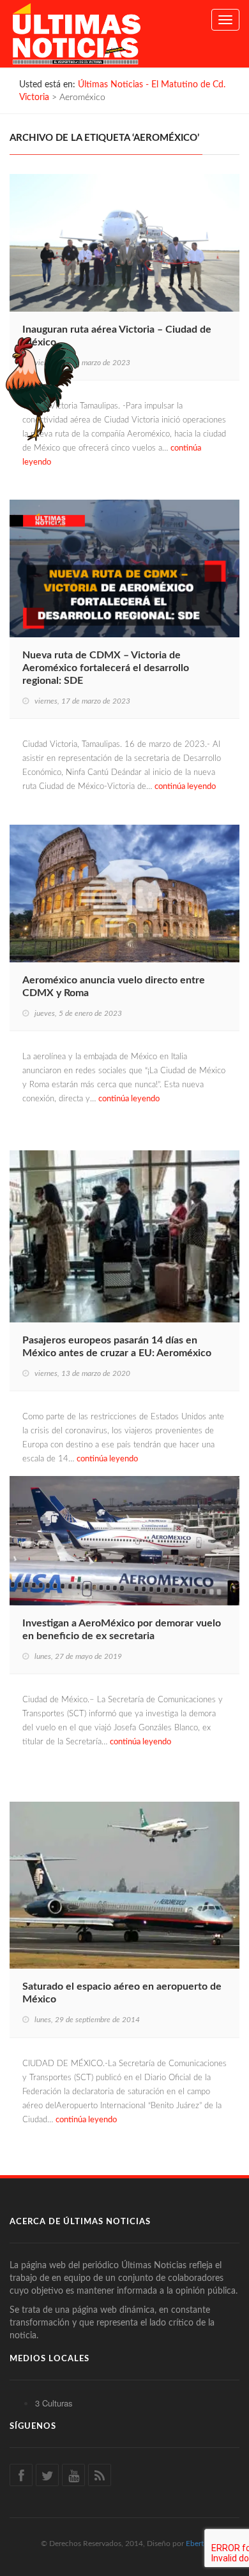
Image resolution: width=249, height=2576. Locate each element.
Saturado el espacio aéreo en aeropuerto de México (122, 1993)
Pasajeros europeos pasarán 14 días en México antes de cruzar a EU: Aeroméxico (117, 1347)
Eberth (197, 2543)
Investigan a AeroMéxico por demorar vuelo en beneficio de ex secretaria (122, 1630)
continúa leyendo (185, 787)
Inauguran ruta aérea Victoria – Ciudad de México (117, 336)
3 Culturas (54, 2403)
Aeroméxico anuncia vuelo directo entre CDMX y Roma (114, 987)
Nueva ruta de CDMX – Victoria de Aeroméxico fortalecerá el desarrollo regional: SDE (106, 668)
